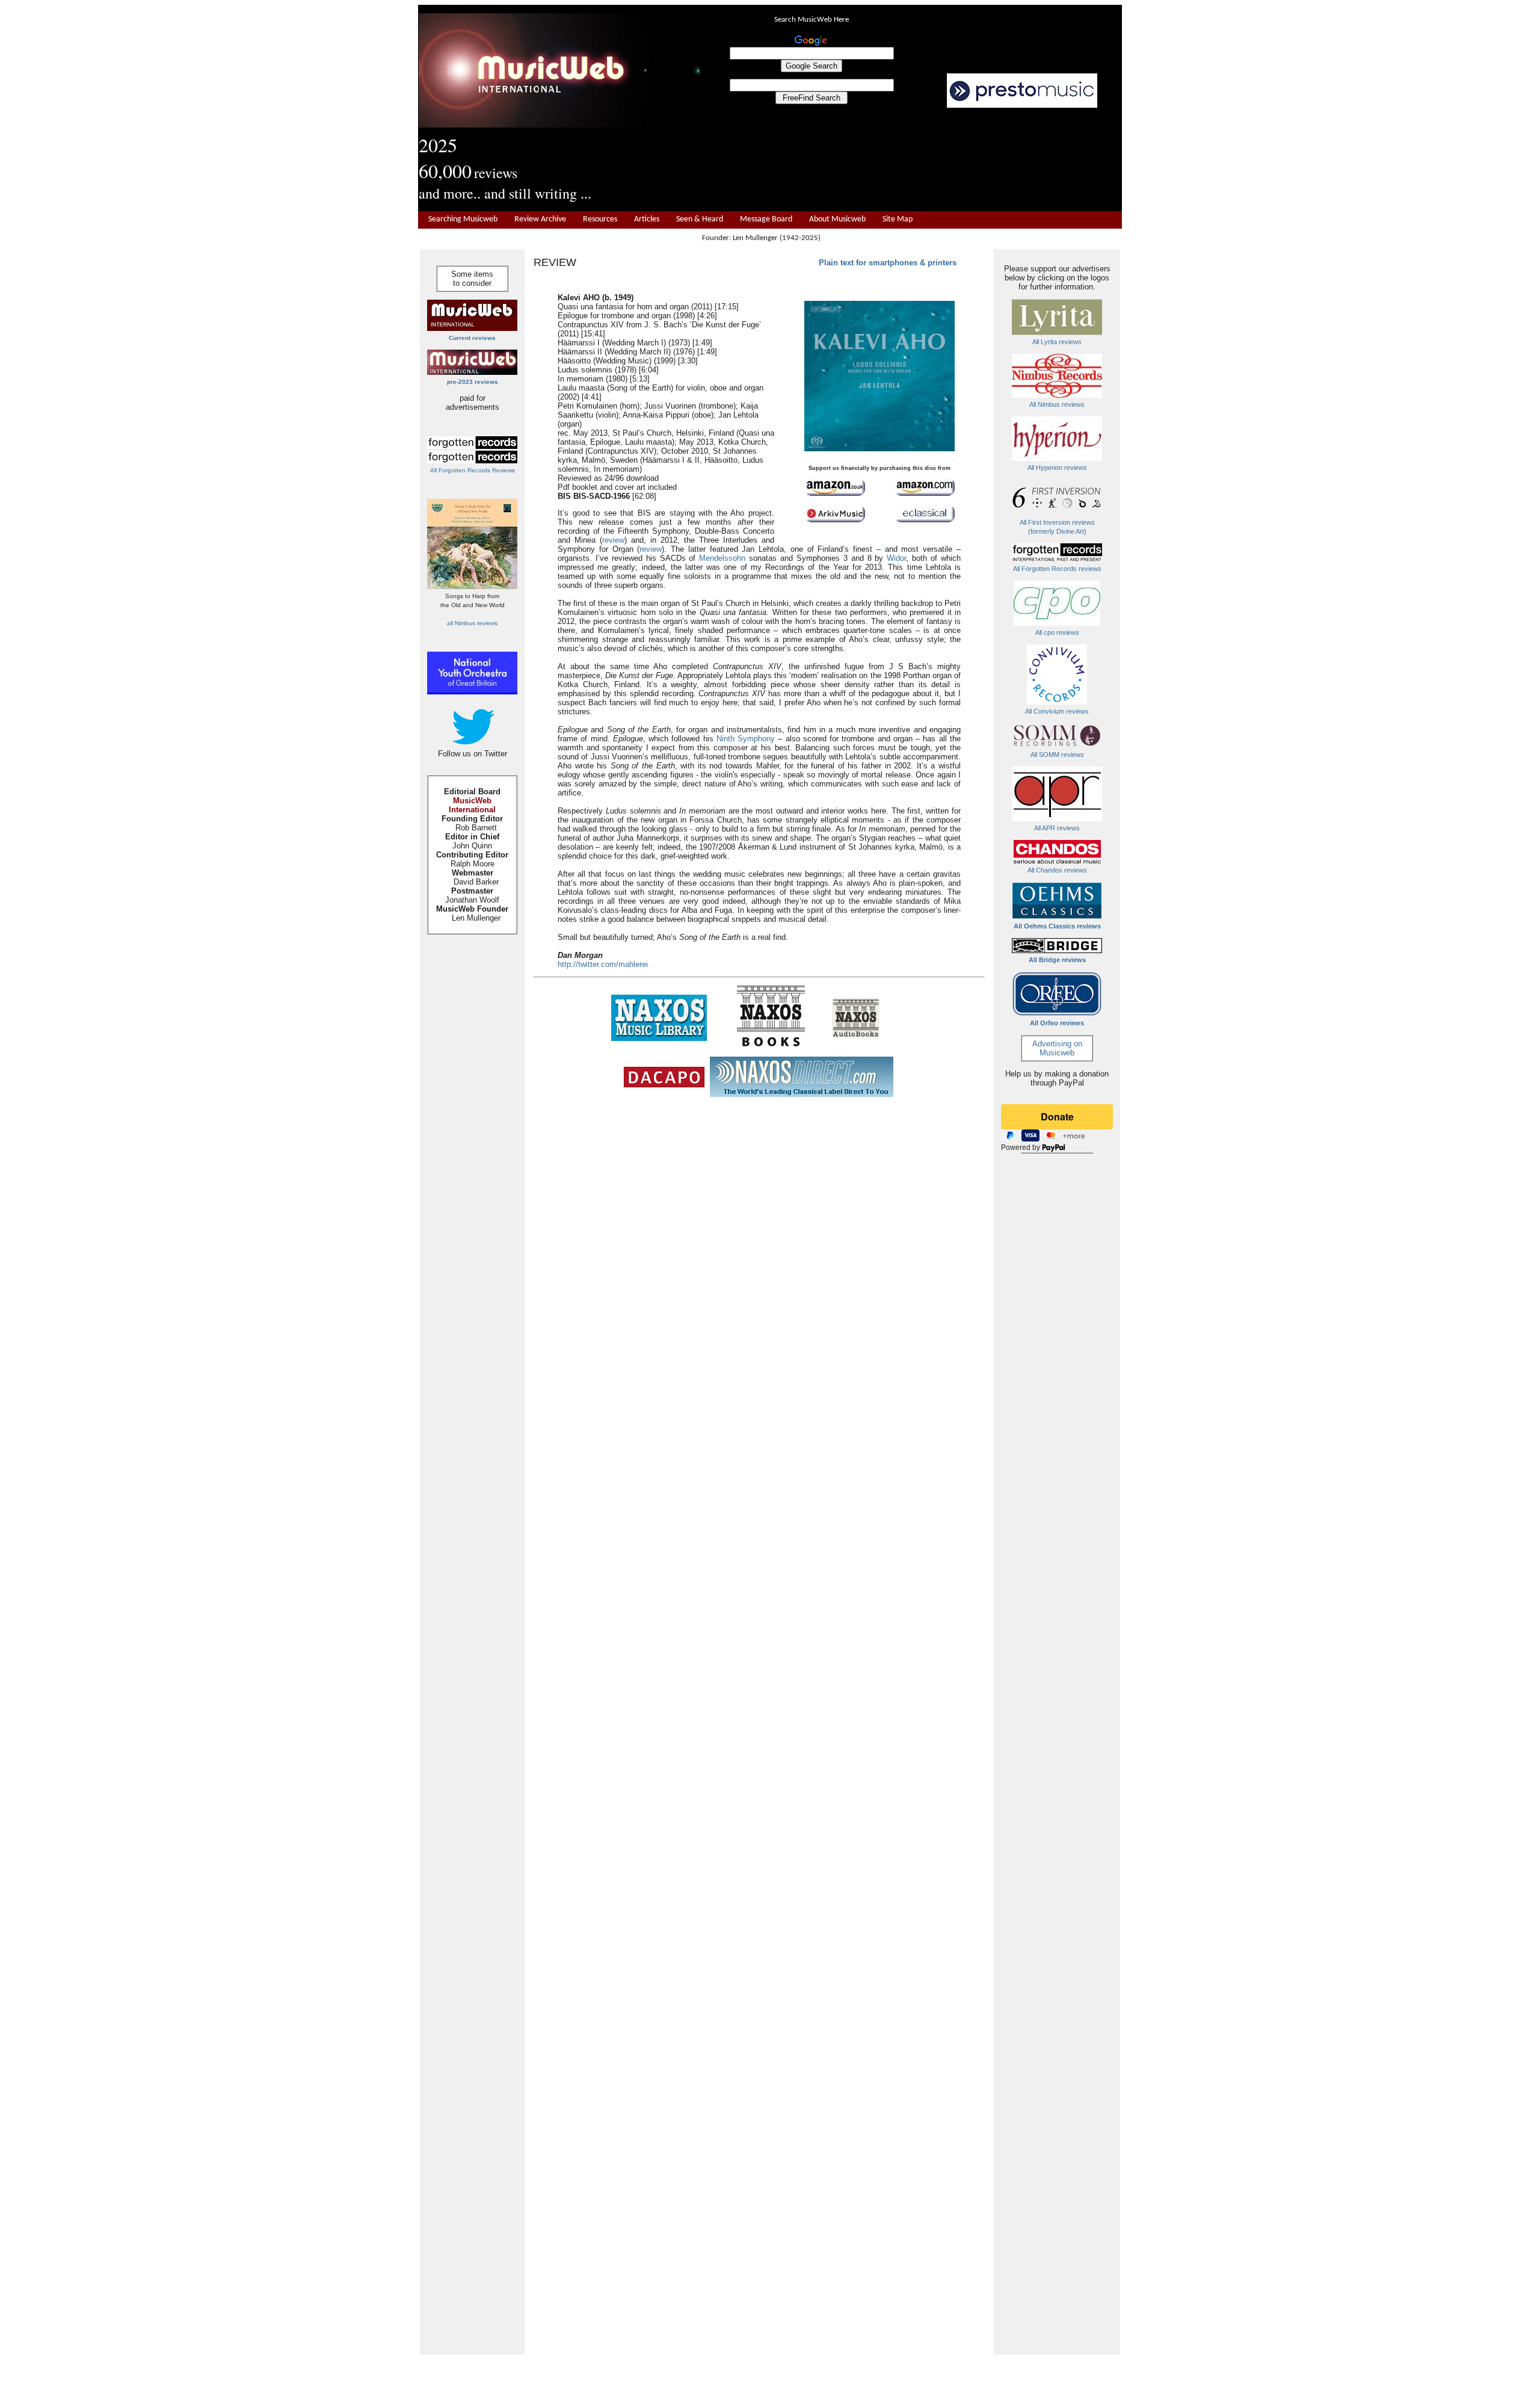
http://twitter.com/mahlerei (603, 964)
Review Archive (540, 219)
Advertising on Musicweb (1057, 1048)
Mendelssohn (722, 558)
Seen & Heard (700, 219)
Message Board (766, 219)
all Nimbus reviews (472, 623)
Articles (647, 219)
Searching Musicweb (463, 219)
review (613, 540)
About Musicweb (837, 219)
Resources (600, 219)
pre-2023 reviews (473, 382)
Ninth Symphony (746, 739)
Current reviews (472, 338)
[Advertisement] (911, 160)
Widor (896, 558)
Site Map (898, 219)
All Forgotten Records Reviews (473, 470)
